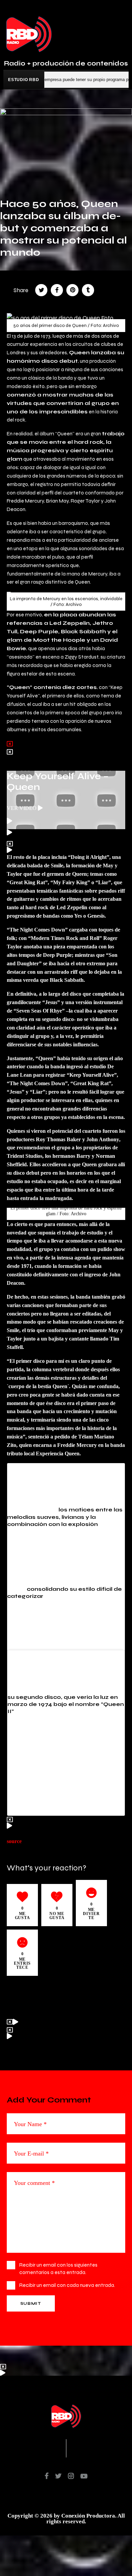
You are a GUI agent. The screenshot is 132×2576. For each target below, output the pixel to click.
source (14, 1841)
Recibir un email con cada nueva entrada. (67, 2285)
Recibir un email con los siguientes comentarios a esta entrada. (58, 2268)
